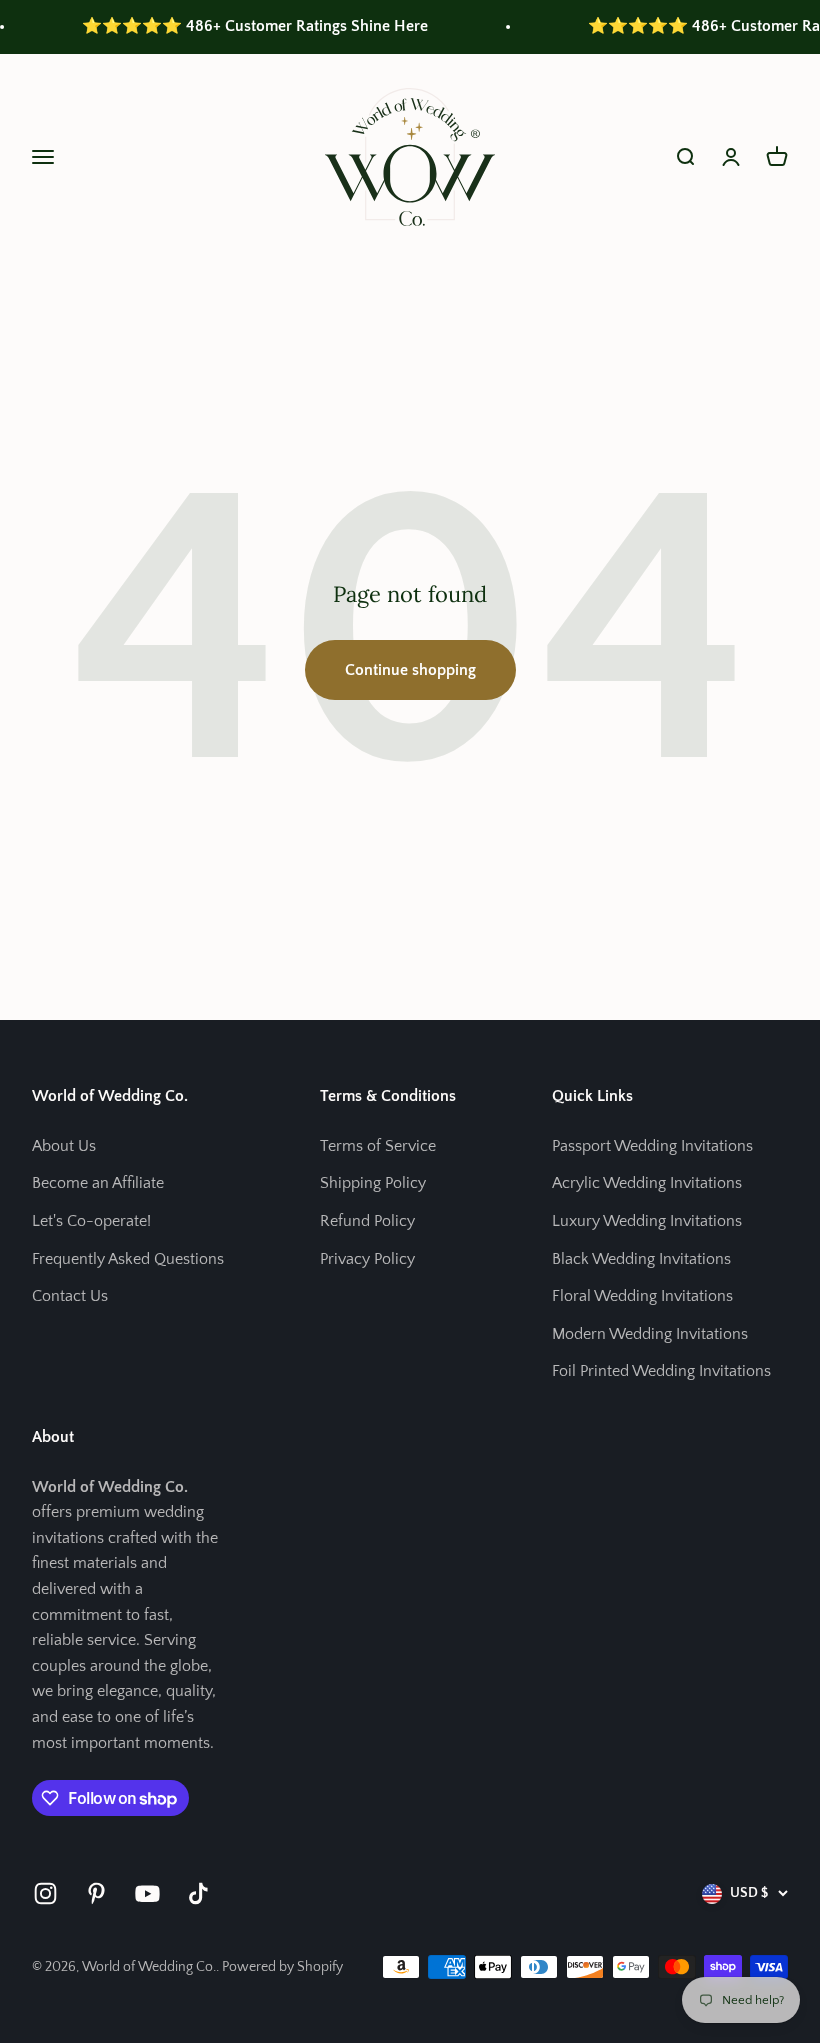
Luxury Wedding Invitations (647, 1221)
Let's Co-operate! (91, 1221)
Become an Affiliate (98, 1183)
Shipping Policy (373, 1183)
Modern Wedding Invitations (650, 1334)
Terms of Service (378, 1146)
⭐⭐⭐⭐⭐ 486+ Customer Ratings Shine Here (235, 26)
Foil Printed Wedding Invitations (661, 1371)
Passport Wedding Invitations (652, 1146)
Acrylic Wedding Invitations (647, 1183)
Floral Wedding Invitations (642, 1296)
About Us (64, 1146)
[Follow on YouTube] (147, 1893)
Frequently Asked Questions (128, 1259)
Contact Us (70, 1296)
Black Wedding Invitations (641, 1259)
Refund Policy (367, 1221)
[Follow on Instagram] (45, 1893)
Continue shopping (410, 670)
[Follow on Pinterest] (96, 1893)
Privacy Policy (367, 1259)
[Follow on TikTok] (198, 1893)
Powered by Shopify (282, 1967)
